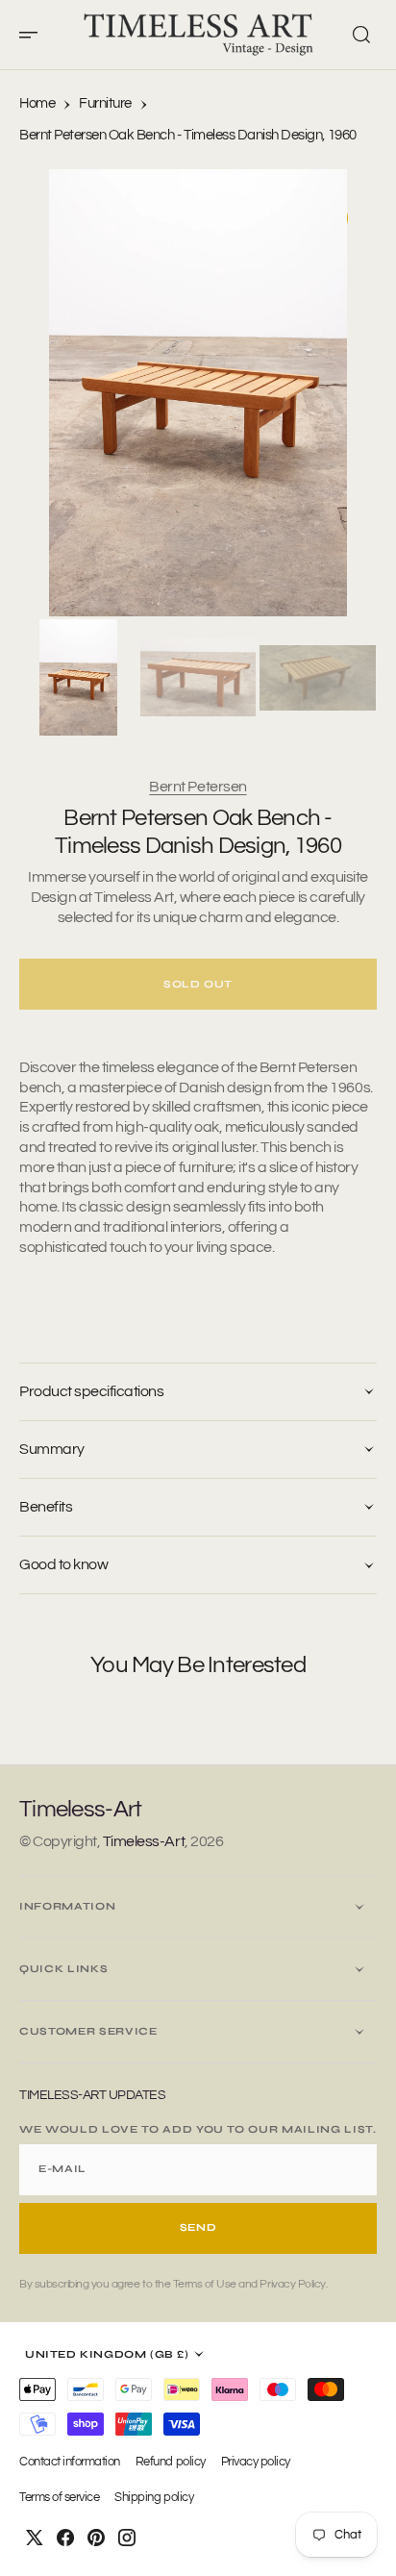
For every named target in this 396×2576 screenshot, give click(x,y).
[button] (35, 35)
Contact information (70, 2462)
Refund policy (171, 2462)
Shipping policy (154, 2498)
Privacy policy (256, 2462)
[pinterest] (96, 2538)
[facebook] (65, 2538)
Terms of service (59, 2498)
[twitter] (35, 2538)
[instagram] (127, 2538)
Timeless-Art (144, 1841)
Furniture (105, 103)
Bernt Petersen (198, 787)
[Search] (361, 35)
